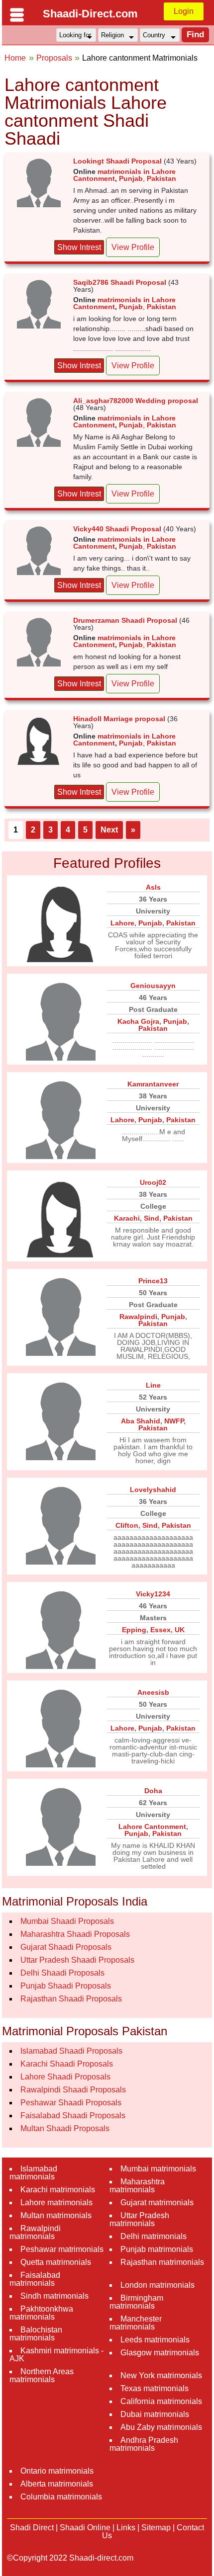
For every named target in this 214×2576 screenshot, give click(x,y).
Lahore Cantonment (152, 1827)
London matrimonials (158, 2285)
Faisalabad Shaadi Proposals (73, 2116)
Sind (152, 1218)
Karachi (127, 1218)
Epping (134, 1630)
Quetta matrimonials (56, 2262)
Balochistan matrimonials (36, 2334)
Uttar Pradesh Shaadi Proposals (77, 1960)
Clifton (127, 1525)
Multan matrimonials (56, 2215)
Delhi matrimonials (154, 2236)
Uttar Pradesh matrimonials (139, 2219)
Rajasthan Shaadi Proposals (71, 1999)
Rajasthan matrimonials (162, 2262)
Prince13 (153, 1281)
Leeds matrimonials (155, 2340)
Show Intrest (79, 247)
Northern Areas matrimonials (42, 2375)
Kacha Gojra (138, 1021)
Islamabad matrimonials (33, 2173)
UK (180, 1630)
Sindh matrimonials (54, 2296)
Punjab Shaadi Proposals (66, 1986)
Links (126, 2528)
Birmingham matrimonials (136, 2302)
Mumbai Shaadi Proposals (67, 1921)
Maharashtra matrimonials (137, 2186)
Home (15, 58)
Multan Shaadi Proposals (65, 2128)
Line (153, 1385)
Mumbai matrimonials (158, 2169)
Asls (153, 887)
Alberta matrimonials (57, 2484)
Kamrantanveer (153, 1084)
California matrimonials (161, 2401)
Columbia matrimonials (61, 2497)
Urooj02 (153, 1182)
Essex (160, 1630)
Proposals (54, 58)
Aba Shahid (141, 1421)
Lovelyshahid (153, 1490)
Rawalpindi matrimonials (35, 2232)
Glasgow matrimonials (160, 2353)
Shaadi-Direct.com (90, 14)
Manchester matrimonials (136, 2323)
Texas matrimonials (155, 2388)
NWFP (174, 1421)
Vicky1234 (153, 1594)
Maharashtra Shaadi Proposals (75, 1934)
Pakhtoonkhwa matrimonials (41, 2313)
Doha (153, 1791)
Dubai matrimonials (155, 2414)
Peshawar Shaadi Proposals (71, 2103)
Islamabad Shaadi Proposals (71, 2051)
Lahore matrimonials (56, 2202)
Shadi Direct (32, 2528)
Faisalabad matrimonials (35, 2279)
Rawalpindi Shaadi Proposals (73, 2090)
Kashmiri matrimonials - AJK (56, 2355)
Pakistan (161, 178)
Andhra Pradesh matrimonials (144, 2444)
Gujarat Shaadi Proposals (66, 1947)
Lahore (122, 923)
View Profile (133, 247)
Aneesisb (153, 1692)
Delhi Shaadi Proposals (62, 1973)
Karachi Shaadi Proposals (67, 2064)
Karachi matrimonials (58, 2190)
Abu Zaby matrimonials (161, 2427)
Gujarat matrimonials (157, 2202)
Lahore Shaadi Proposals (65, 2077)
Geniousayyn (153, 986)
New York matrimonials (161, 2375)
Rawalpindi (138, 1317)
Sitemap (156, 2528)
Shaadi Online (85, 2528)
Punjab (131, 178)
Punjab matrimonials (157, 2249)
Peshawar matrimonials (62, 2249)
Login (184, 11)
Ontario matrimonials (57, 2471)
